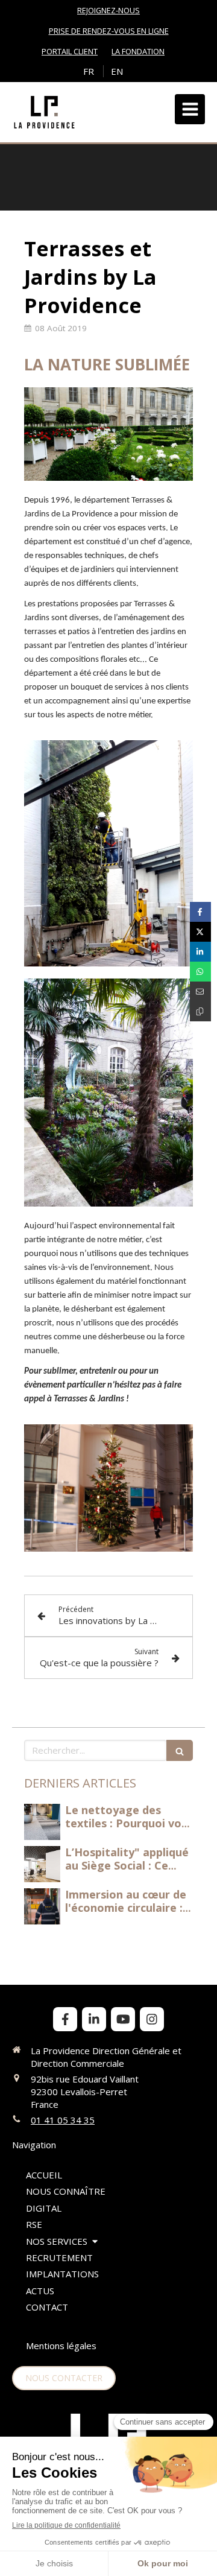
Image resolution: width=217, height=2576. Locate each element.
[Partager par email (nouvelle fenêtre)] (200, 991)
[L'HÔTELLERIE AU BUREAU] (42, 1822)
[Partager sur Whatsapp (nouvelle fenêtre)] (200, 972)
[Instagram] (152, 2019)
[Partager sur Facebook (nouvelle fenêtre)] (200, 912)
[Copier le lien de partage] (200, 1011)
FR (89, 71)
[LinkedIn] (94, 2019)
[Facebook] (65, 2019)
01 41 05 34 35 (63, 2120)
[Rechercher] (180, 1750)
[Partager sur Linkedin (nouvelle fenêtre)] (200, 952)
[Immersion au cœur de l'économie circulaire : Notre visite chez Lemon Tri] (42, 1906)
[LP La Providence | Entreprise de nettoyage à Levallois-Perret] (44, 112)
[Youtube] (123, 2019)
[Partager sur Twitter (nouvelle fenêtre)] (200, 932)
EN (117, 71)
